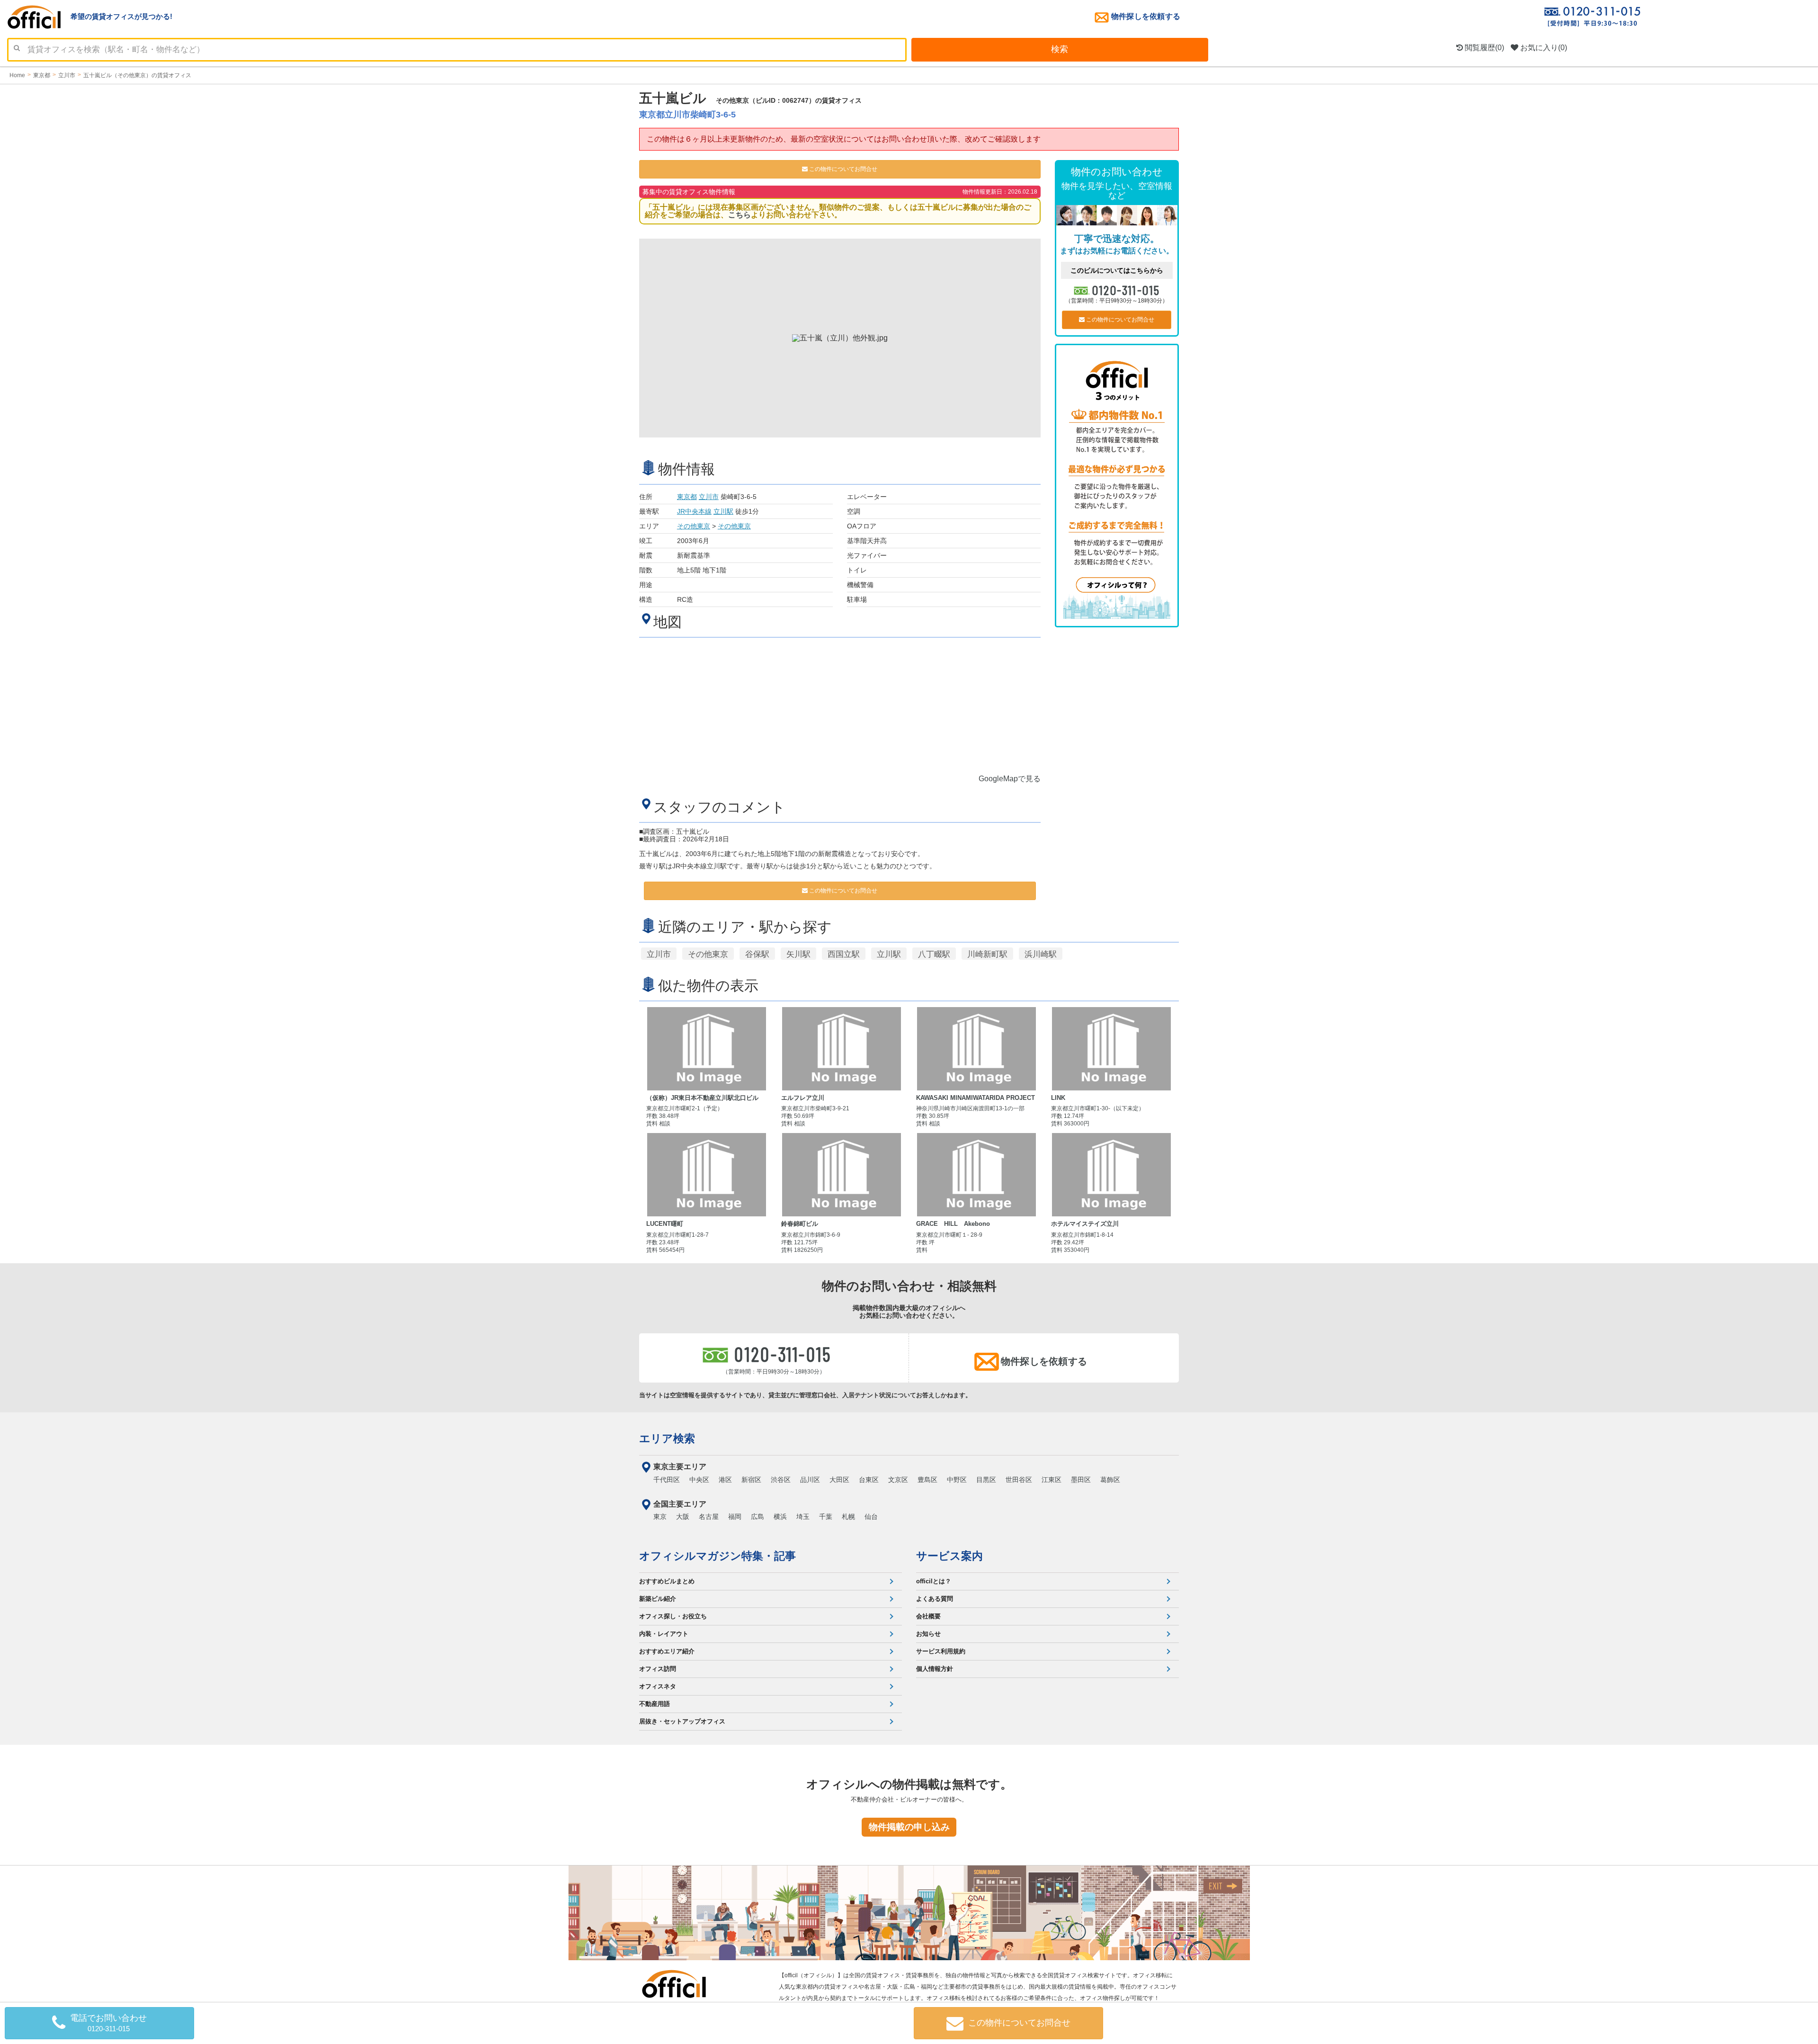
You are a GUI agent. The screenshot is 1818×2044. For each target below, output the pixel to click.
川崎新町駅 (987, 954)
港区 (725, 1480)
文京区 (898, 1480)
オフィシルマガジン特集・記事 (717, 1556)
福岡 (735, 1517)
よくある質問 (935, 1599)
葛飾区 (1110, 1480)
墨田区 (1081, 1480)
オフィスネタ (658, 1686)
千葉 (826, 1517)
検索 (1060, 49)
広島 (757, 1517)
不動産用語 (655, 1704)
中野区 (957, 1480)
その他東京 (694, 526)
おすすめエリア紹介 (667, 1651)
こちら (740, 215)
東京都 (687, 497)
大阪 (683, 1517)
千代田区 (667, 1480)
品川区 (810, 1480)
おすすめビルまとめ (667, 1581)
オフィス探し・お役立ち (673, 1616)
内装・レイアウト (664, 1634)
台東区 (869, 1480)
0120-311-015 (1126, 290)
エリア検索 (667, 1438)
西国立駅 (844, 954)
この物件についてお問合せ (842, 169)
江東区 (1052, 1480)
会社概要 (928, 1616)
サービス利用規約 (941, 1651)
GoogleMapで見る (1010, 779)
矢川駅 (798, 954)
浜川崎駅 (1041, 954)
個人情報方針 (935, 1669)
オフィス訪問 (658, 1669)
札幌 (848, 1517)
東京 (660, 1517)
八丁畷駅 (934, 954)
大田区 (839, 1480)
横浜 (780, 1517)
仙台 (871, 1517)
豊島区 (927, 1480)
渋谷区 (781, 1480)
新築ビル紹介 (658, 1599)
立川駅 (723, 511)
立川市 (709, 497)
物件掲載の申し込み (909, 1827)
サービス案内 (949, 1556)
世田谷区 (1019, 1480)
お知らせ (928, 1634)
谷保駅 (757, 954)
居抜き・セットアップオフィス (682, 1721)
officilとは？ (934, 1581)
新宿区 (751, 1480)
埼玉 (803, 1517)
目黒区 (986, 1480)
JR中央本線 (694, 511)
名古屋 (709, 1517)
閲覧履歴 (1484, 48)
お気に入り (1543, 48)
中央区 (699, 1480)
